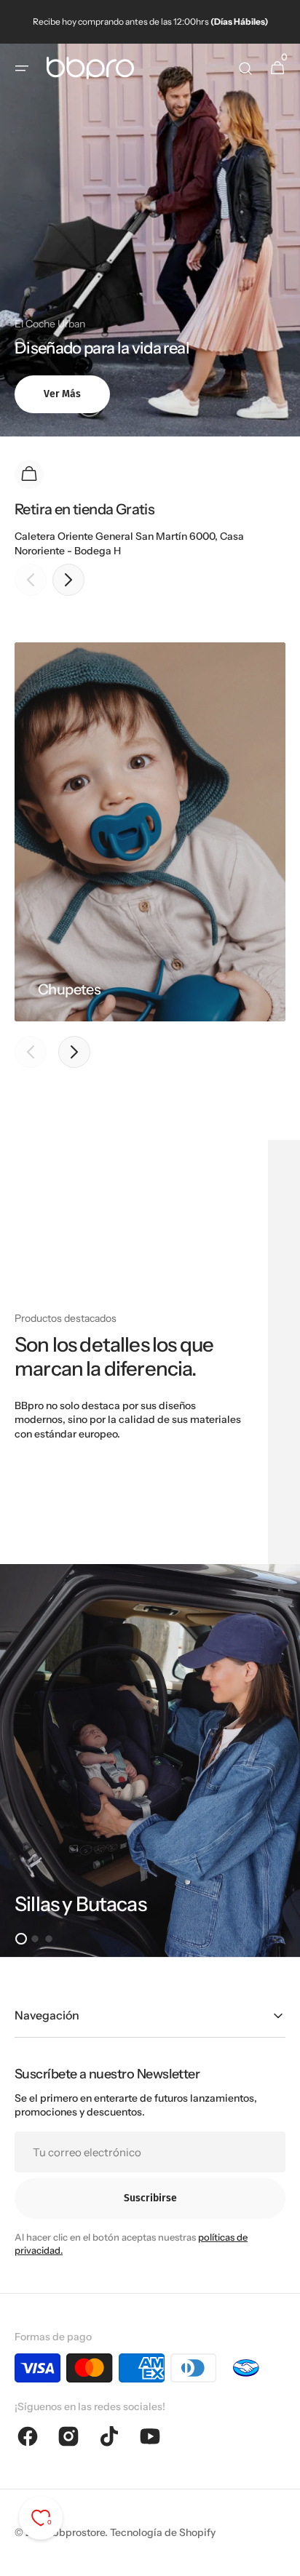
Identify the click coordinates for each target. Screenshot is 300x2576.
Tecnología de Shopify (163, 2532)
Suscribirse (150, 2198)
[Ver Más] (150, 240)
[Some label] (150, 1760)
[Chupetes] (150, 832)
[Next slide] (68, 580)
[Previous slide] (31, 580)
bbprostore (79, 2532)
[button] (22, 68)
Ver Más (62, 394)
